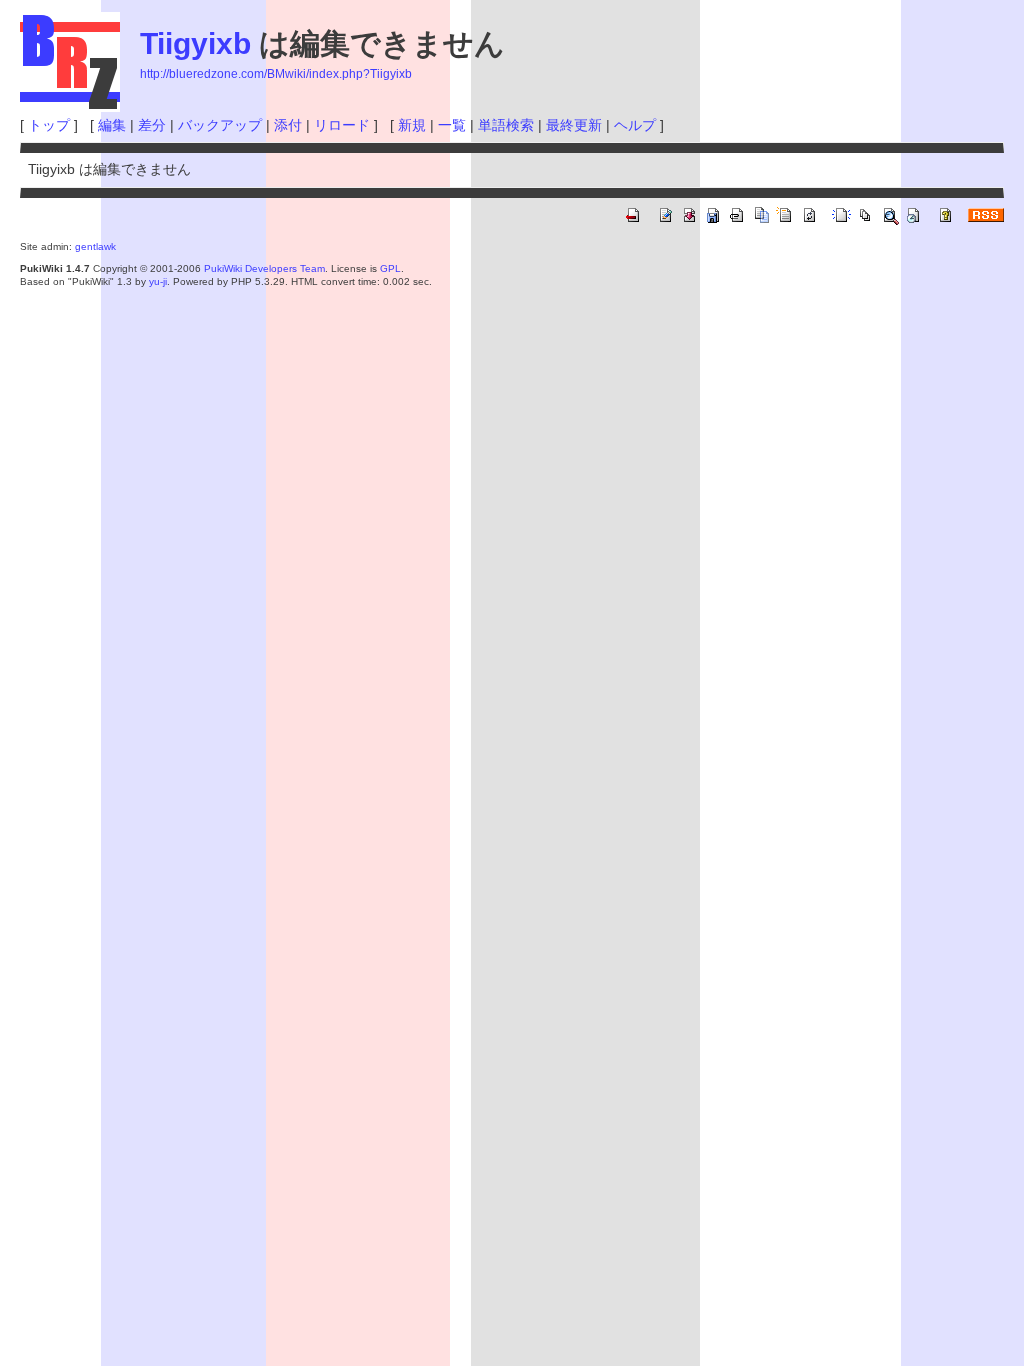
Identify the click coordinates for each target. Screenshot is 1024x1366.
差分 (152, 125)
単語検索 (506, 125)
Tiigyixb (195, 43)
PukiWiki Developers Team (264, 268)
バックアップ (220, 125)
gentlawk (95, 246)
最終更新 (574, 125)
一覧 (452, 125)
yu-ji (158, 281)
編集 (112, 125)
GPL (390, 268)
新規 (412, 125)
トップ (49, 125)
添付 (288, 125)
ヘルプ (635, 125)
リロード (342, 125)
